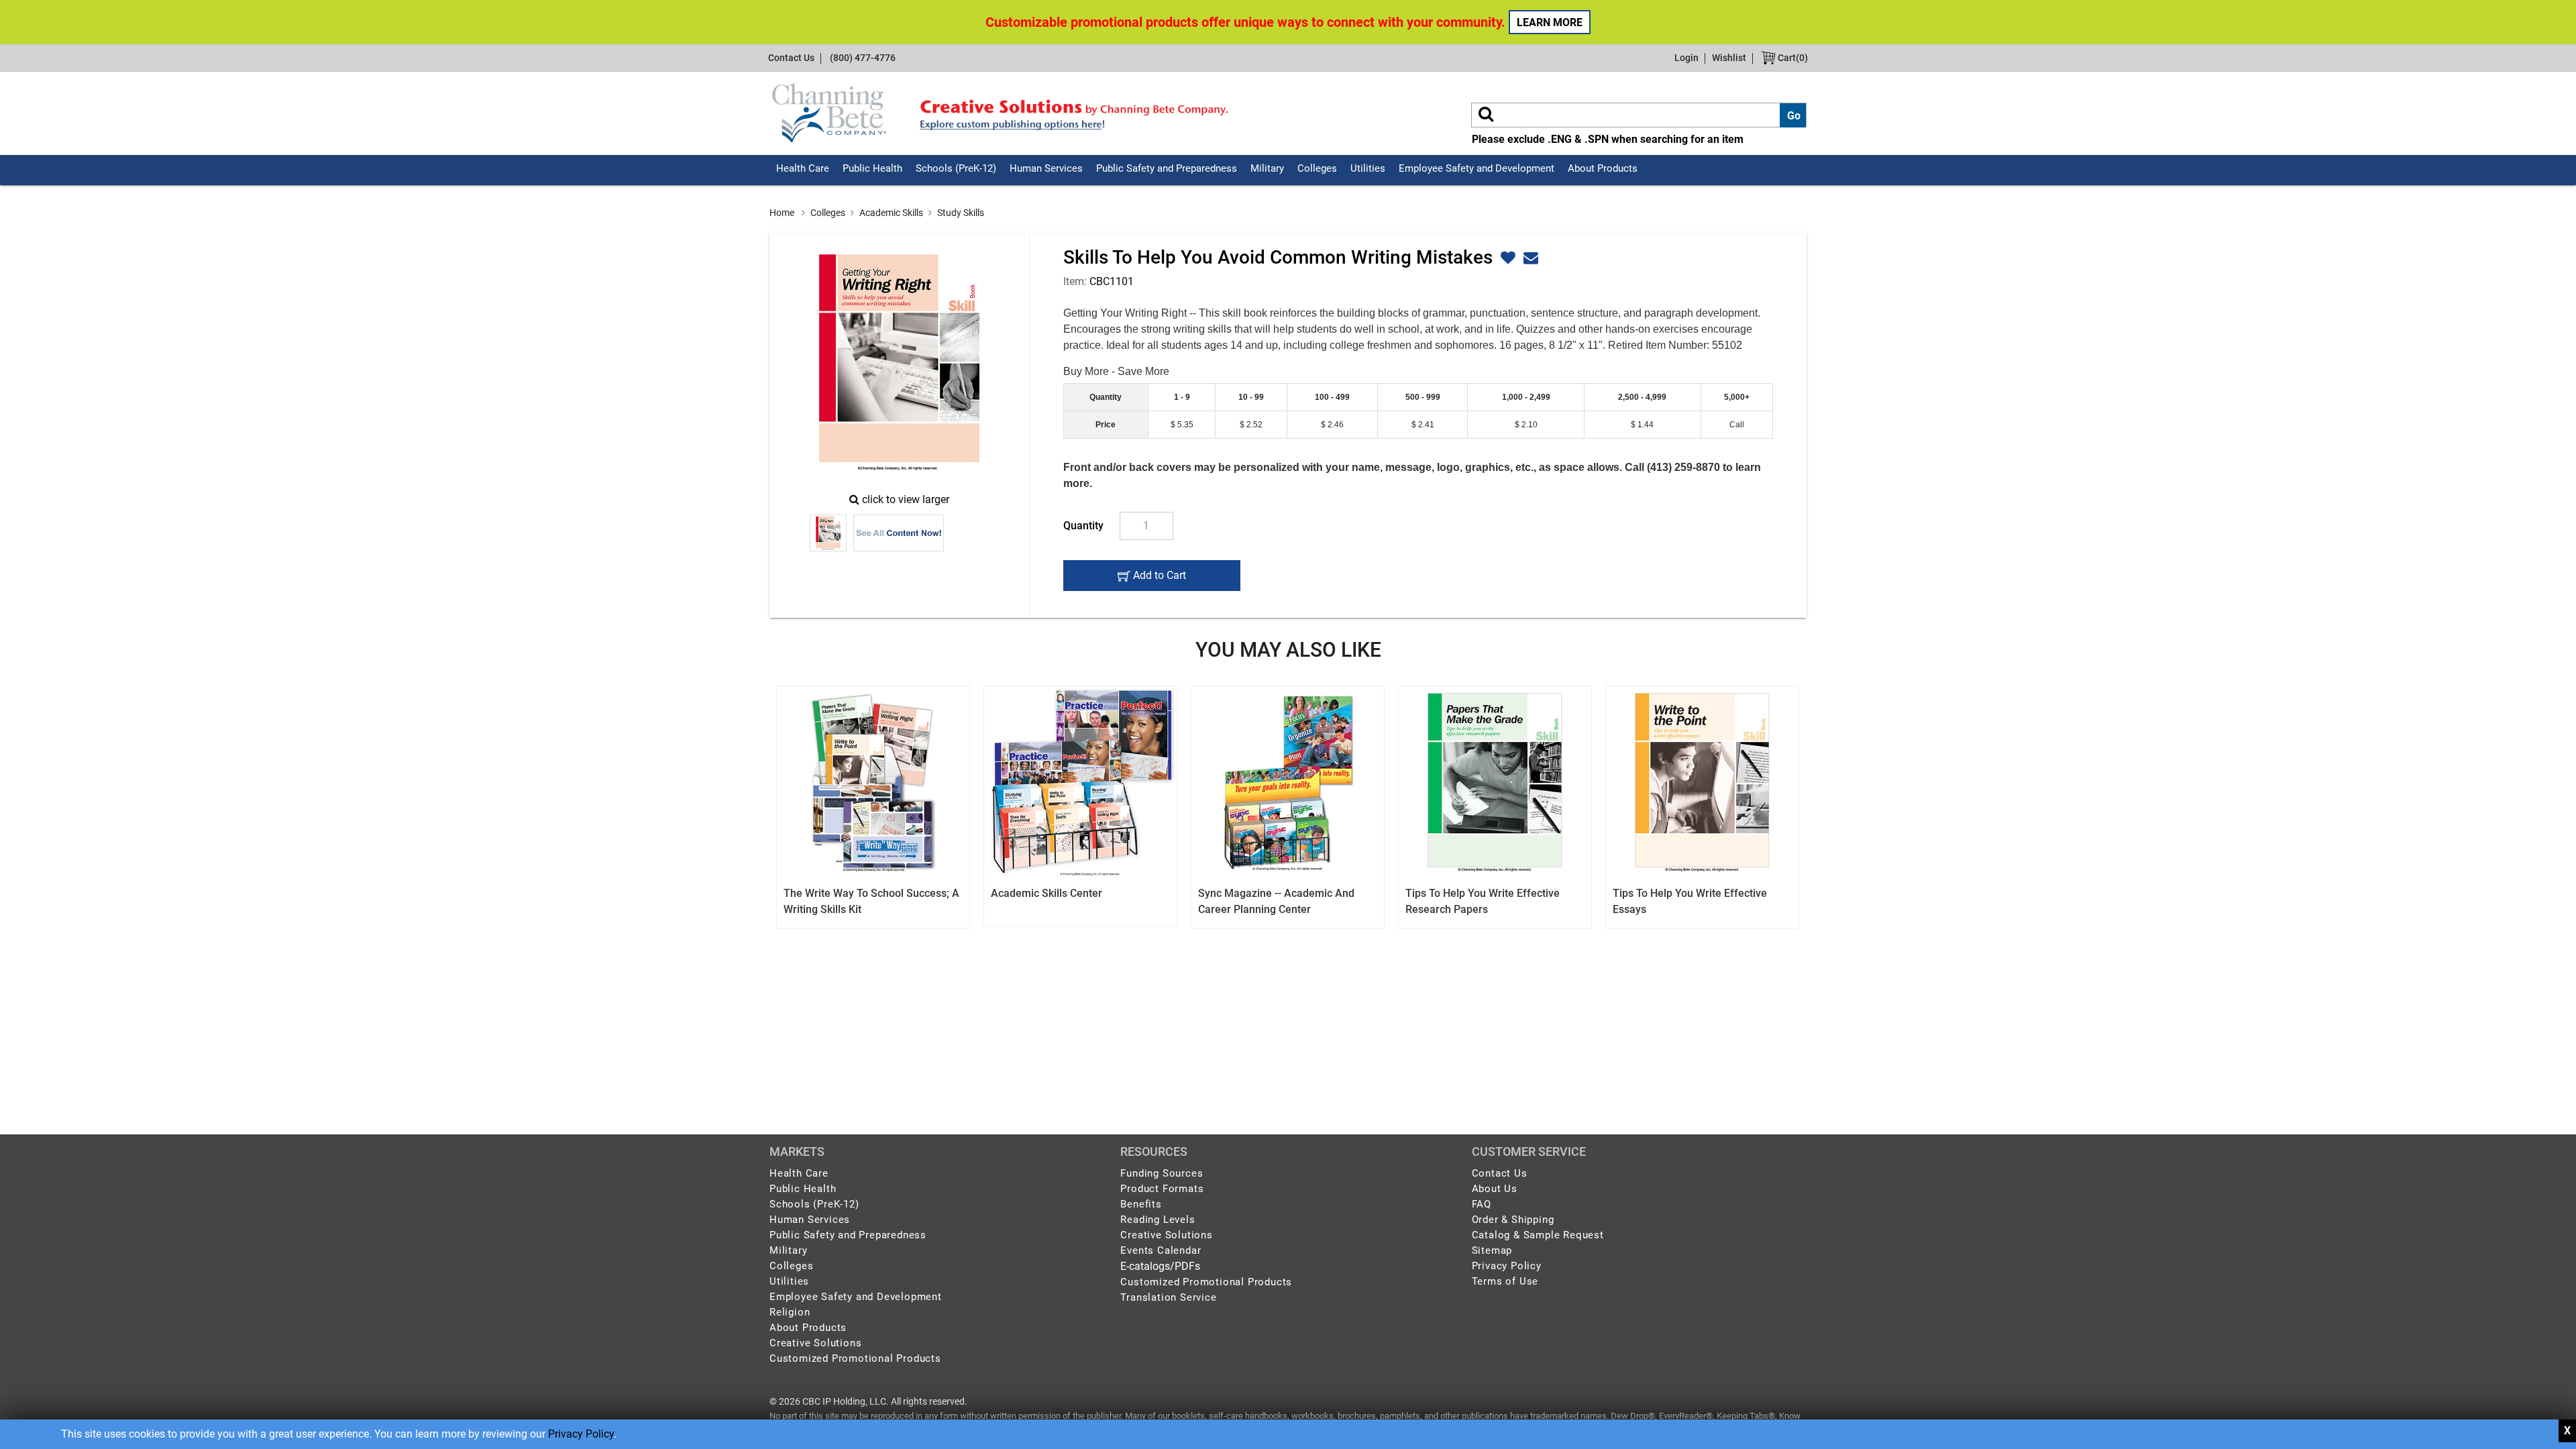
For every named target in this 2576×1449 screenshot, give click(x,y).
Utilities (1368, 168)
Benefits (1141, 1204)
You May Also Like (1288, 650)
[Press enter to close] (2567, 1431)
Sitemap (1492, 1250)
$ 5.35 (1182, 425)
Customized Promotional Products (855, 1358)
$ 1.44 (1642, 425)
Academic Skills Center (1046, 893)
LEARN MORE (1550, 22)
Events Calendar (1161, 1250)
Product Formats (1162, 1189)
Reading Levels (1158, 1220)
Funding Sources (1162, 1173)
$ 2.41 (1423, 425)
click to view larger (906, 499)
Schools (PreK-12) (956, 168)
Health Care (803, 168)
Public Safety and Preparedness (1167, 168)
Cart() (1792, 58)
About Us (1495, 1189)
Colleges (1317, 168)
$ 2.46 (1332, 425)
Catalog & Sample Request (1538, 1235)
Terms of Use (1505, 1281)
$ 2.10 (1526, 425)
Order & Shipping (1513, 1220)
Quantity (1083, 526)
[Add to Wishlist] (1506, 258)
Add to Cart (1158, 580)
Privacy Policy (581, 1434)
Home (782, 213)
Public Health (872, 168)
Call (1737, 425)
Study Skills (961, 213)
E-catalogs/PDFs (1160, 1266)
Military (1267, 168)
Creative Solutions (815, 1343)
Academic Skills (891, 213)
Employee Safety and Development (1477, 168)
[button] (1529, 258)
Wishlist (1729, 58)
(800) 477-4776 (863, 58)
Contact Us (791, 58)
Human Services (1046, 168)
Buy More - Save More (1116, 371)
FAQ (1482, 1204)
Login (1686, 58)
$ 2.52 (1251, 425)
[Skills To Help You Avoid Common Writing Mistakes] (899, 363)
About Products (1603, 168)
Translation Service (1168, 1297)
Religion (790, 1312)
